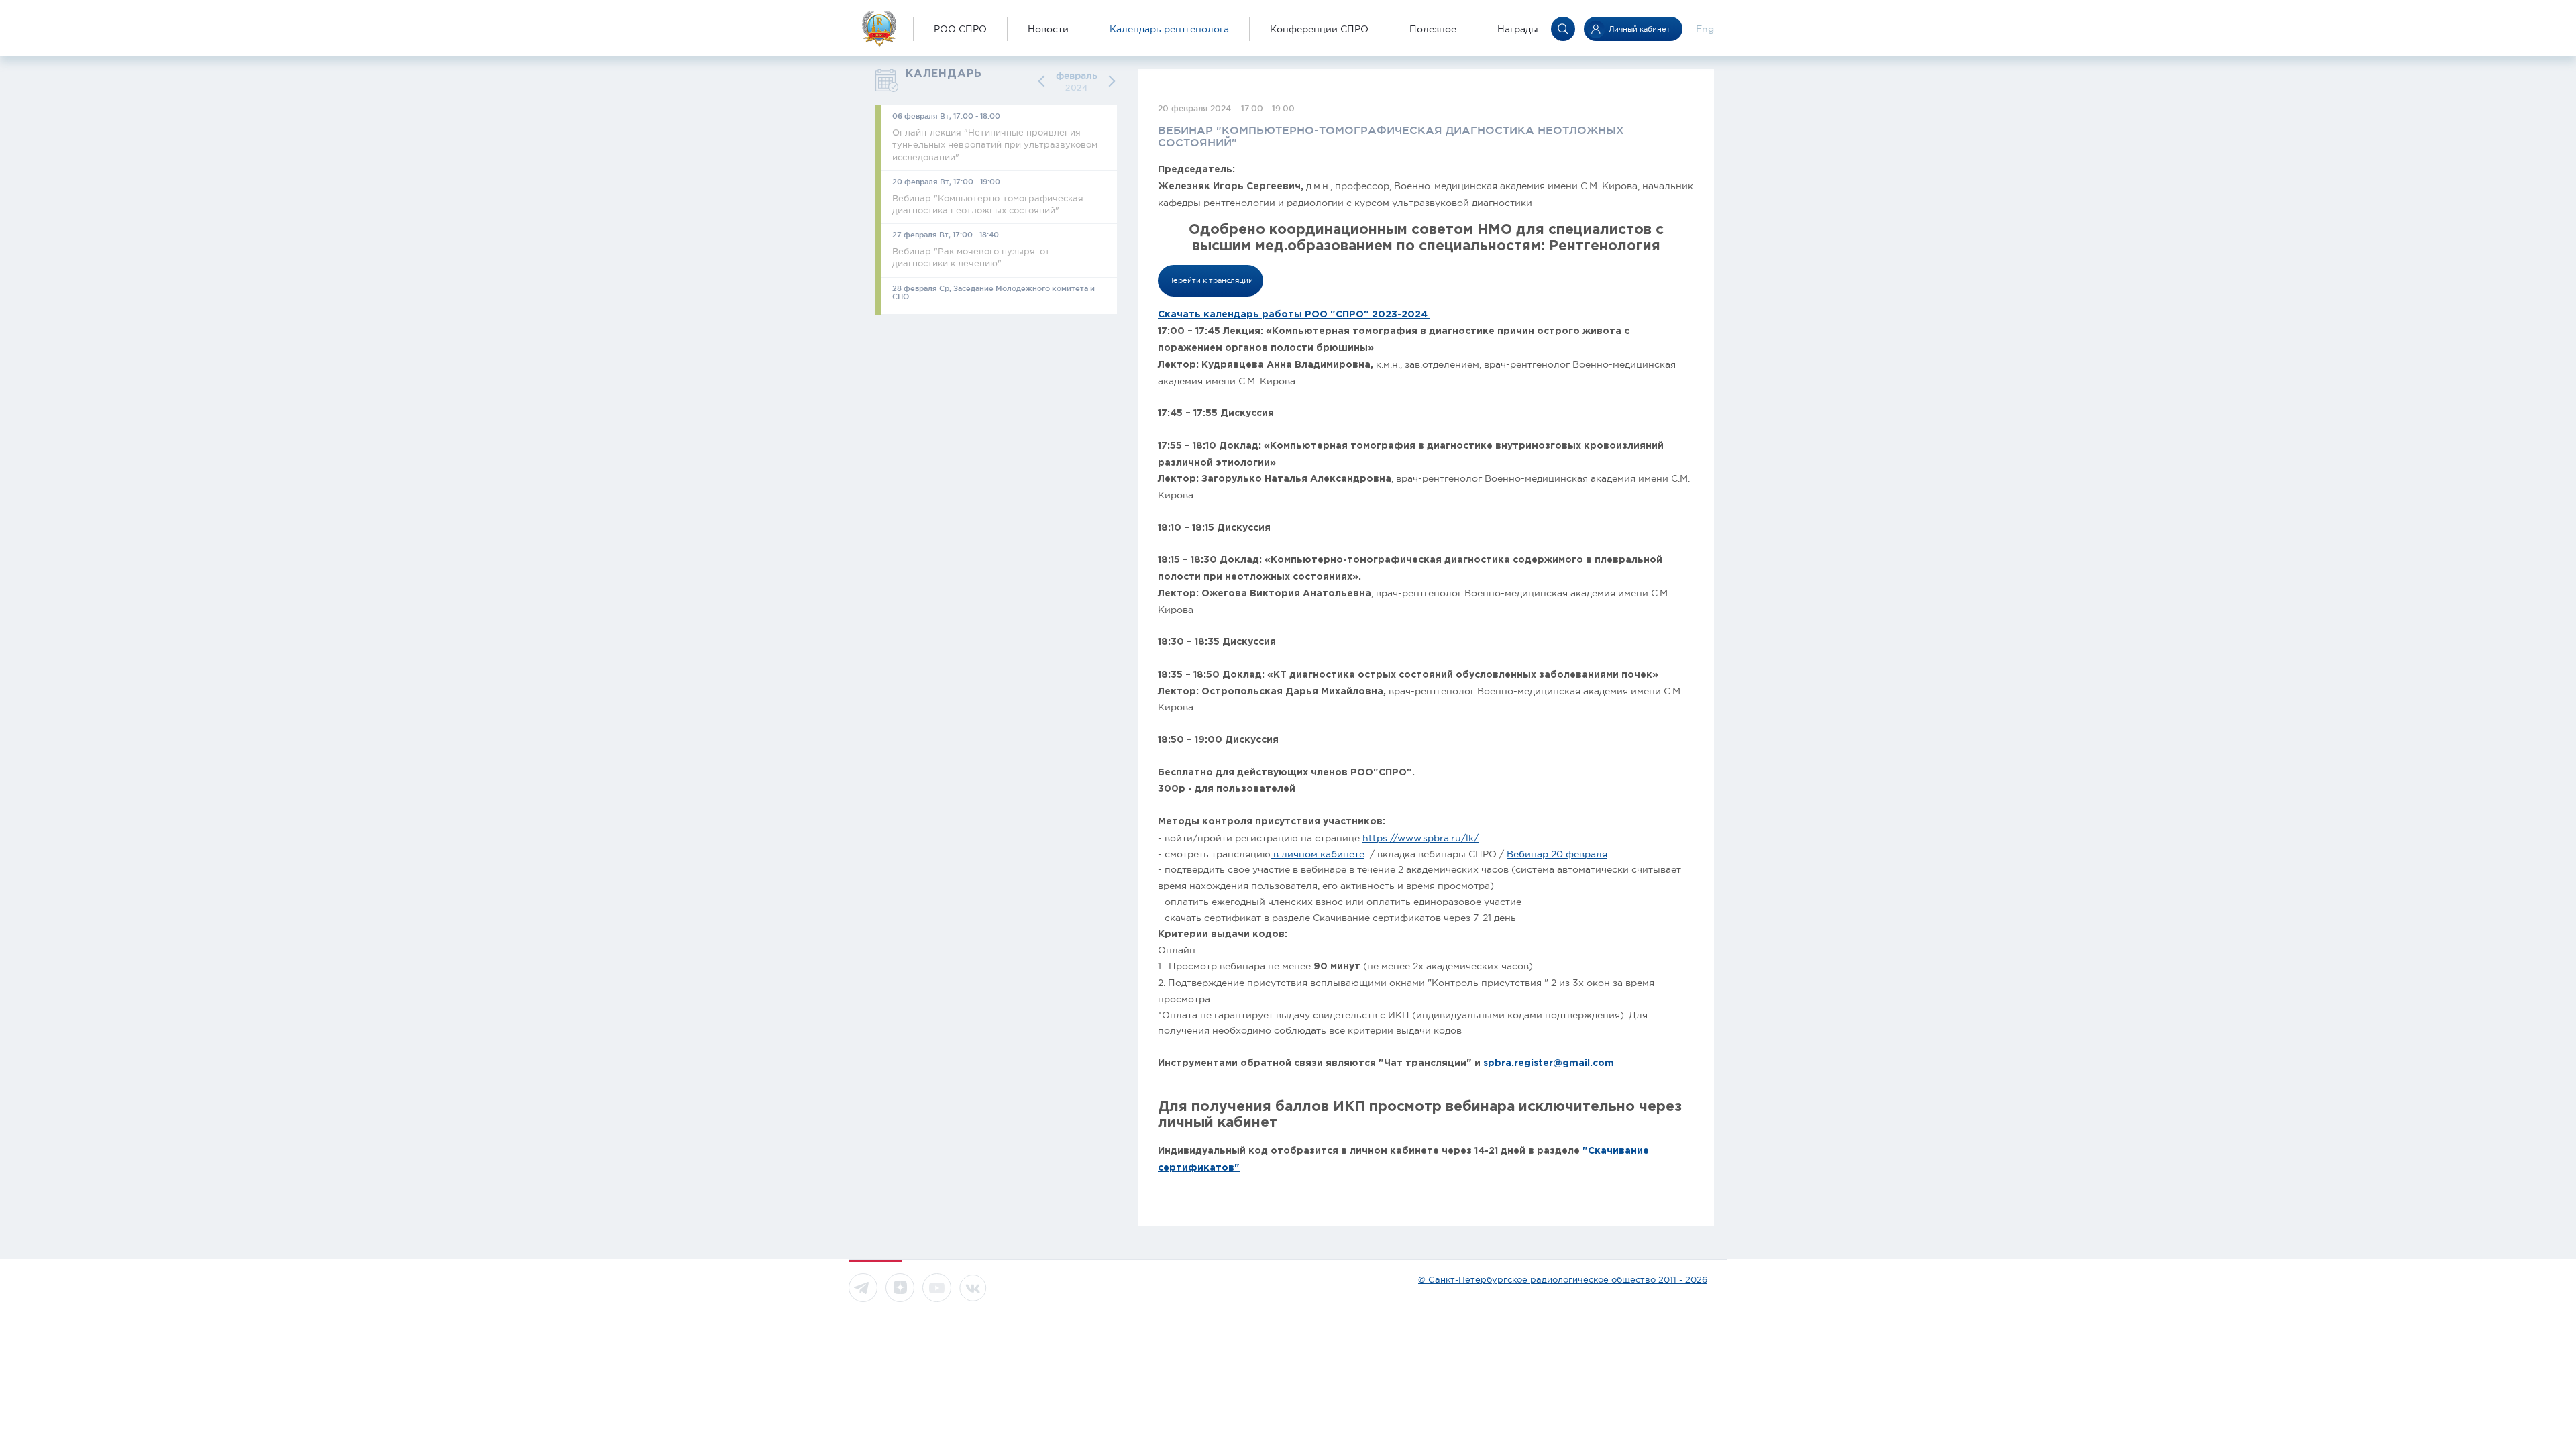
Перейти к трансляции (1211, 280)
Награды (1518, 29)
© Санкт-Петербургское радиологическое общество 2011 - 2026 (1563, 1280)
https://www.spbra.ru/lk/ (1420, 838)
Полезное (1433, 29)
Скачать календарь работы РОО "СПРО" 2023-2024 (1294, 315)
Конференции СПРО (1319, 29)
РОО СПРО (960, 29)
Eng (1705, 29)
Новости (1048, 29)
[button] (1044, 82)
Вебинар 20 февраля (1557, 854)
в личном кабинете (1318, 854)
